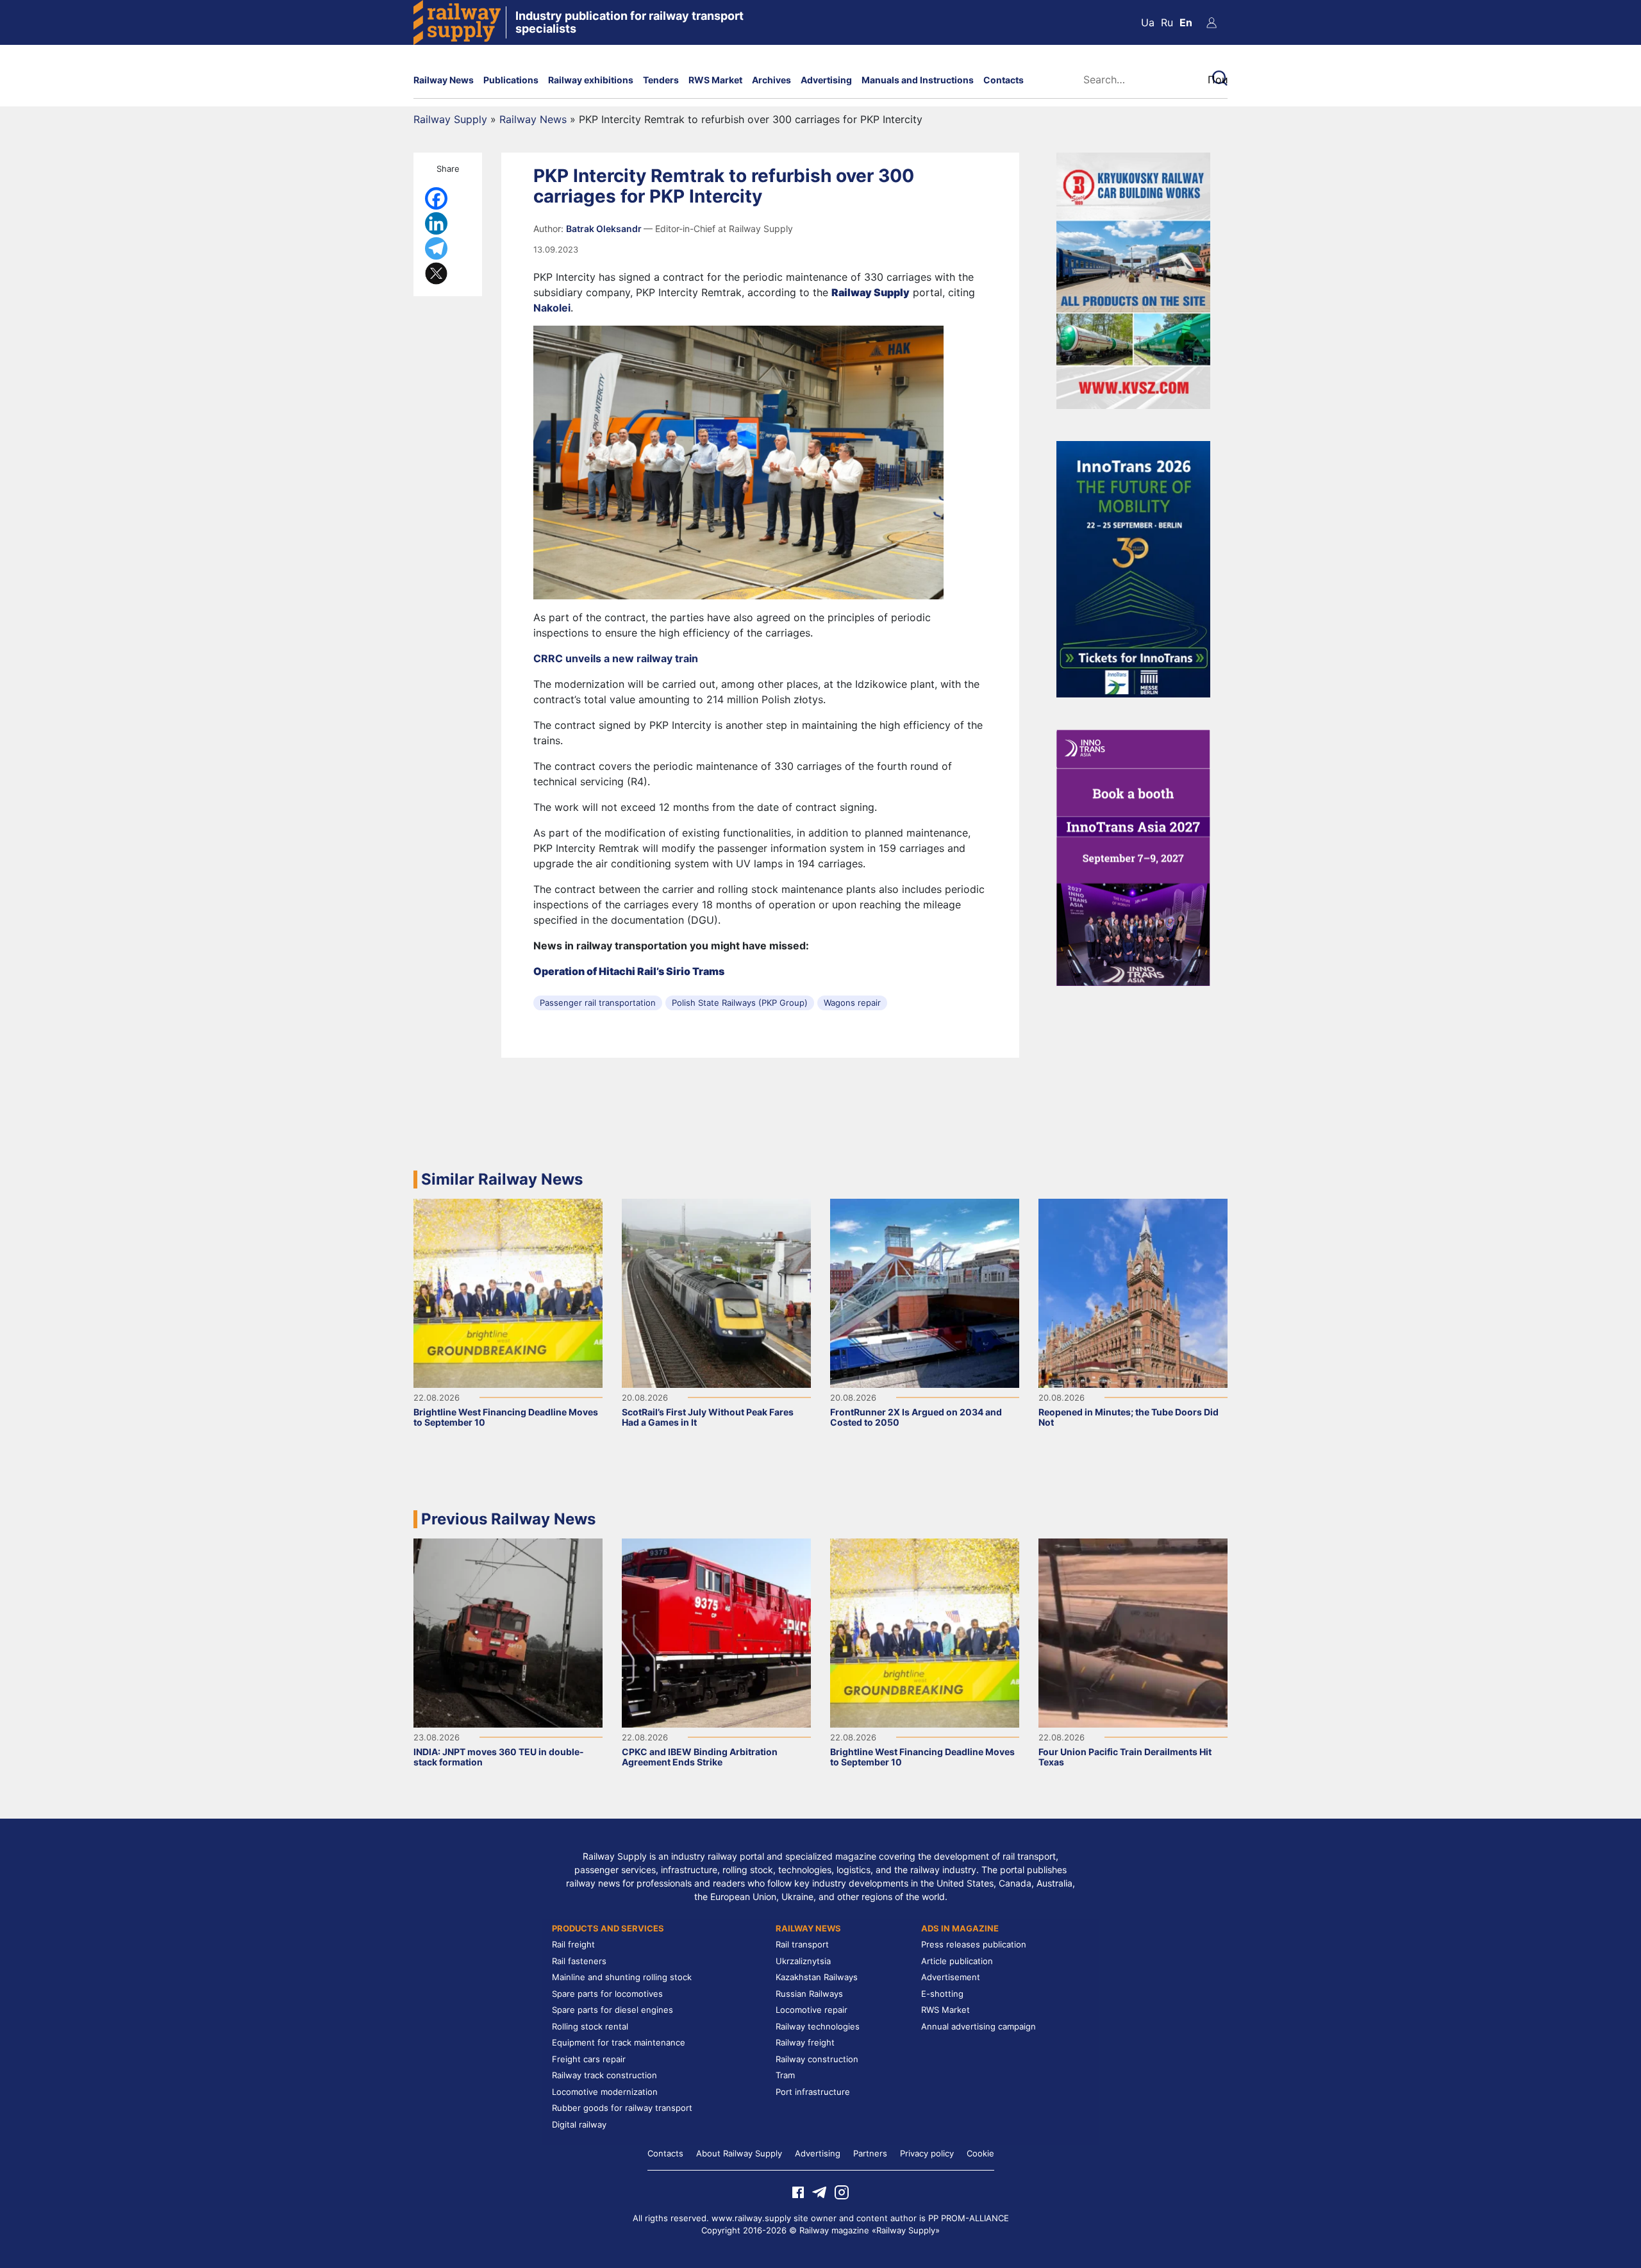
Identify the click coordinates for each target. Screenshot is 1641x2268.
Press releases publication (974, 1944)
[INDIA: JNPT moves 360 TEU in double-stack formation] (508, 1632)
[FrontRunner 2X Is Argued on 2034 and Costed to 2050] (925, 1292)
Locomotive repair (812, 2010)
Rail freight (573, 1944)
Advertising (826, 80)
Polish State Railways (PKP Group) (740, 1003)
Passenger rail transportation (598, 1003)
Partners (870, 2153)
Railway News (444, 80)
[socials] (798, 2191)
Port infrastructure (813, 2092)
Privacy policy (927, 2153)
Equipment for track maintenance (619, 2042)
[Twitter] (436, 273)
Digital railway (579, 2124)
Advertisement (951, 1977)
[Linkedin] (436, 223)
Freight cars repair (589, 2059)
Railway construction (817, 2059)
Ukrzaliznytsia (803, 1961)
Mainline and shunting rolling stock (622, 1977)
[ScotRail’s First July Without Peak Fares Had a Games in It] (716, 1292)
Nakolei (552, 308)
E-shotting (942, 1994)
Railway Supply (450, 119)
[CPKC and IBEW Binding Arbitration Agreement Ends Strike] (716, 1632)
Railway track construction (604, 2075)
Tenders (661, 80)
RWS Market (715, 80)
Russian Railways (809, 1994)
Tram (785, 2075)
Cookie (980, 2153)
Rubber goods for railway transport (622, 2108)
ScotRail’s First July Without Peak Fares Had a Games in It (708, 1417)
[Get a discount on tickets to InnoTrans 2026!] (1133, 568)
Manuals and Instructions (918, 80)
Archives (771, 80)
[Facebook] (436, 198)
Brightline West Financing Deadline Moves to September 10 (506, 1417)
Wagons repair (852, 1003)
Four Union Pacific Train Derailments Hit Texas (1125, 1757)
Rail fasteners (579, 1961)
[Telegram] (436, 248)
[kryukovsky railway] (1133, 279)
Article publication (957, 1961)
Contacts (1004, 80)
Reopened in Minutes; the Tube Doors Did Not (1129, 1417)
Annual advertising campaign (979, 2026)
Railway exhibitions (591, 80)
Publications (511, 80)
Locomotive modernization (605, 2092)
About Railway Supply (739, 2153)
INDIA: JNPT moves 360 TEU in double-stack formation (499, 1757)
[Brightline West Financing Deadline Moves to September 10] (508, 1292)
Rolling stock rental (590, 2026)
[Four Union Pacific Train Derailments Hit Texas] (1133, 1632)
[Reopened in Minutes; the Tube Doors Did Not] (1133, 1292)
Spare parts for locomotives (607, 1994)
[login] (1212, 22)
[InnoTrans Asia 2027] (1133, 856)
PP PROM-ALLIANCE (969, 2218)
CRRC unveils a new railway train (616, 658)
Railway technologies (818, 2026)
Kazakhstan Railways (817, 1977)
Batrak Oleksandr (605, 229)
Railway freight (805, 2042)
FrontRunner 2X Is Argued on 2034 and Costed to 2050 (916, 1417)
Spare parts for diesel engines (612, 2010)
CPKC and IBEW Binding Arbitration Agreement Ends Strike (700, 1757)
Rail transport (802, 1944)
